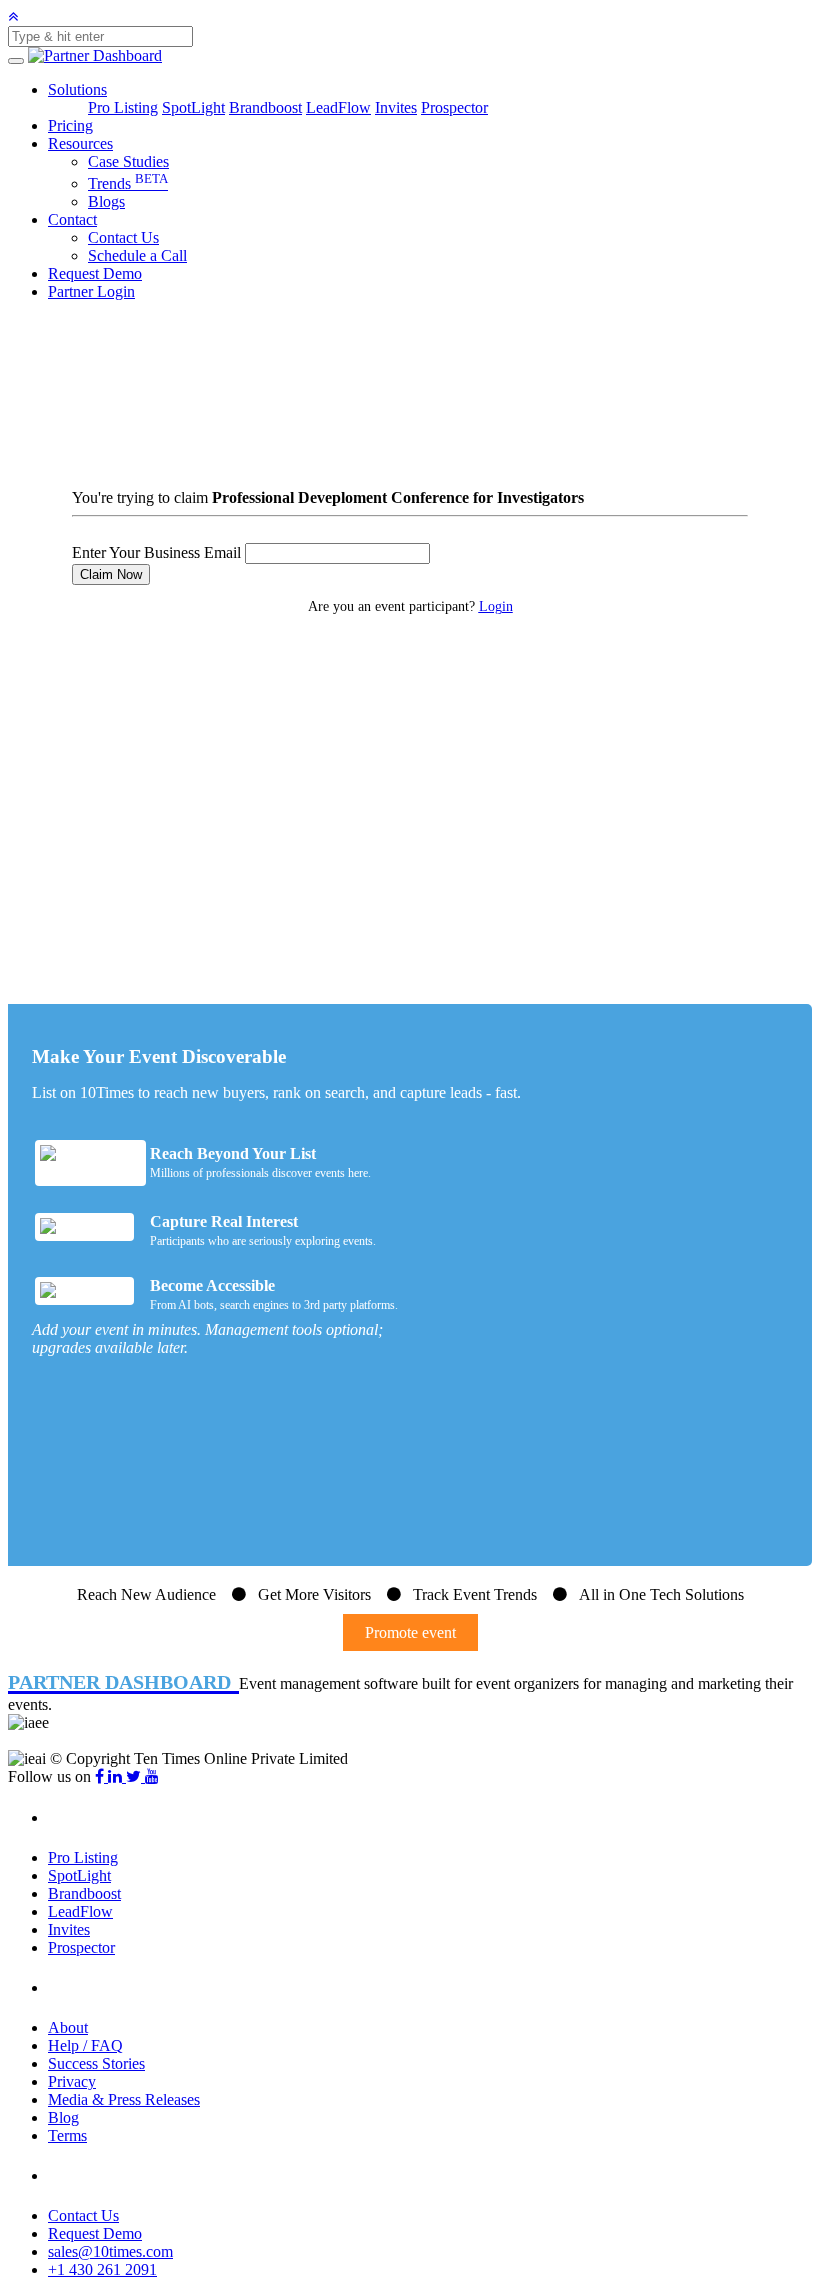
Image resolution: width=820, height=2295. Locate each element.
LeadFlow (338, 107)
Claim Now (111, 574)
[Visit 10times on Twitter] (135, 1776)
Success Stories (96, 2063)
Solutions (77, 89)
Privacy (72, 2081)
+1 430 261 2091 (102, 2269)
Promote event (410, 1632)
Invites (396, 107)
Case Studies (128, 161)
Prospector (454, 107)
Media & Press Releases (124, 2099)
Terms (67, 2135)
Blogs (106, 201)
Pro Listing (123, 107)
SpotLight (193, 107)
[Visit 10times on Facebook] (101, 1776)
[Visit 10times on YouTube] (152, 1776)
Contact (72, 219)
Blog (63, 2117)
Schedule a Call (137, 255)
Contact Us (123, 237)
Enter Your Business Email (156, 552)
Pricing (70, 125)
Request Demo (95, 273)
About (68, 2027)
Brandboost (265, 107)
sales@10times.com (110, 2251)
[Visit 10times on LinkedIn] (117, 1776)
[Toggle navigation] (16, 61)
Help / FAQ (85, 2045)
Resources (80, 143)
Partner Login (91, 291)
